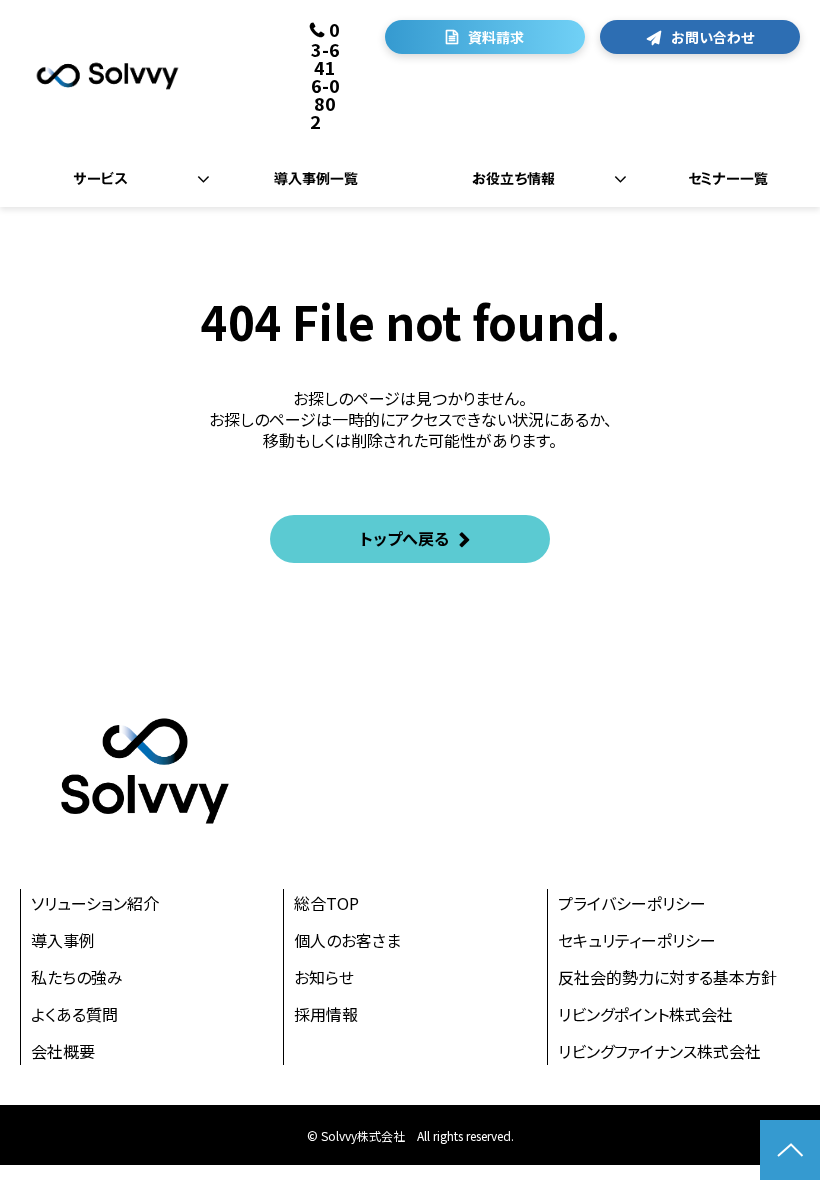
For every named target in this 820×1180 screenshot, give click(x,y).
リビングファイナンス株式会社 (659, 1051)
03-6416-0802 (325, 75)
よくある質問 (74, 1014)
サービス (100, 179)
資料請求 (496, 37)
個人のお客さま (347, 940)
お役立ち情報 (513, 179)
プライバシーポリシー (632, 903)
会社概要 (63, 1051)
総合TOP (326, 903)
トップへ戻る (404, 538)
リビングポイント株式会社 (645, 1014)
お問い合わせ (712, 37)
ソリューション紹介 (95, 903)
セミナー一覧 (728, 179)
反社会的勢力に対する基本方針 (667, 977)
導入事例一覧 (316, 179)
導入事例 (63, 940)
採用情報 (326, 1014)
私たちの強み (77, 977)
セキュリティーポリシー (637, 940)
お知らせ (324, 977)
